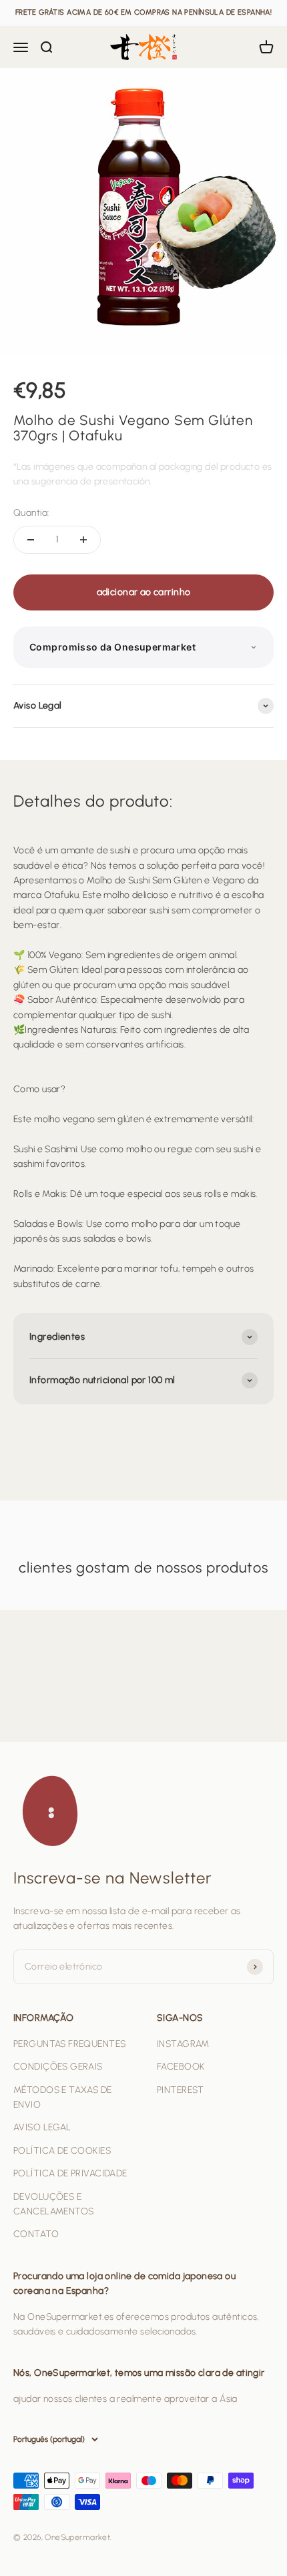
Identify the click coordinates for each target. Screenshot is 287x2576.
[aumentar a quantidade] (83, 540)
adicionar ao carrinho (144, 592)
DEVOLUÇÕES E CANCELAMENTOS (53, 2204)
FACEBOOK (181, 2067)
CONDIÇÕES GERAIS (58, 2067)
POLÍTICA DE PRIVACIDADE (70, 2173)
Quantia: (31, 513)
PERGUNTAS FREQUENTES (69, 2044)
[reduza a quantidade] (31, 540)
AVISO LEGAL (42, 2127)
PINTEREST (181, 2090)
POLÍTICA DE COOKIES (62, 2151)
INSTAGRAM (183, 2044)
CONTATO (36, 2234)
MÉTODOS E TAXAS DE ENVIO (63, 2097)
